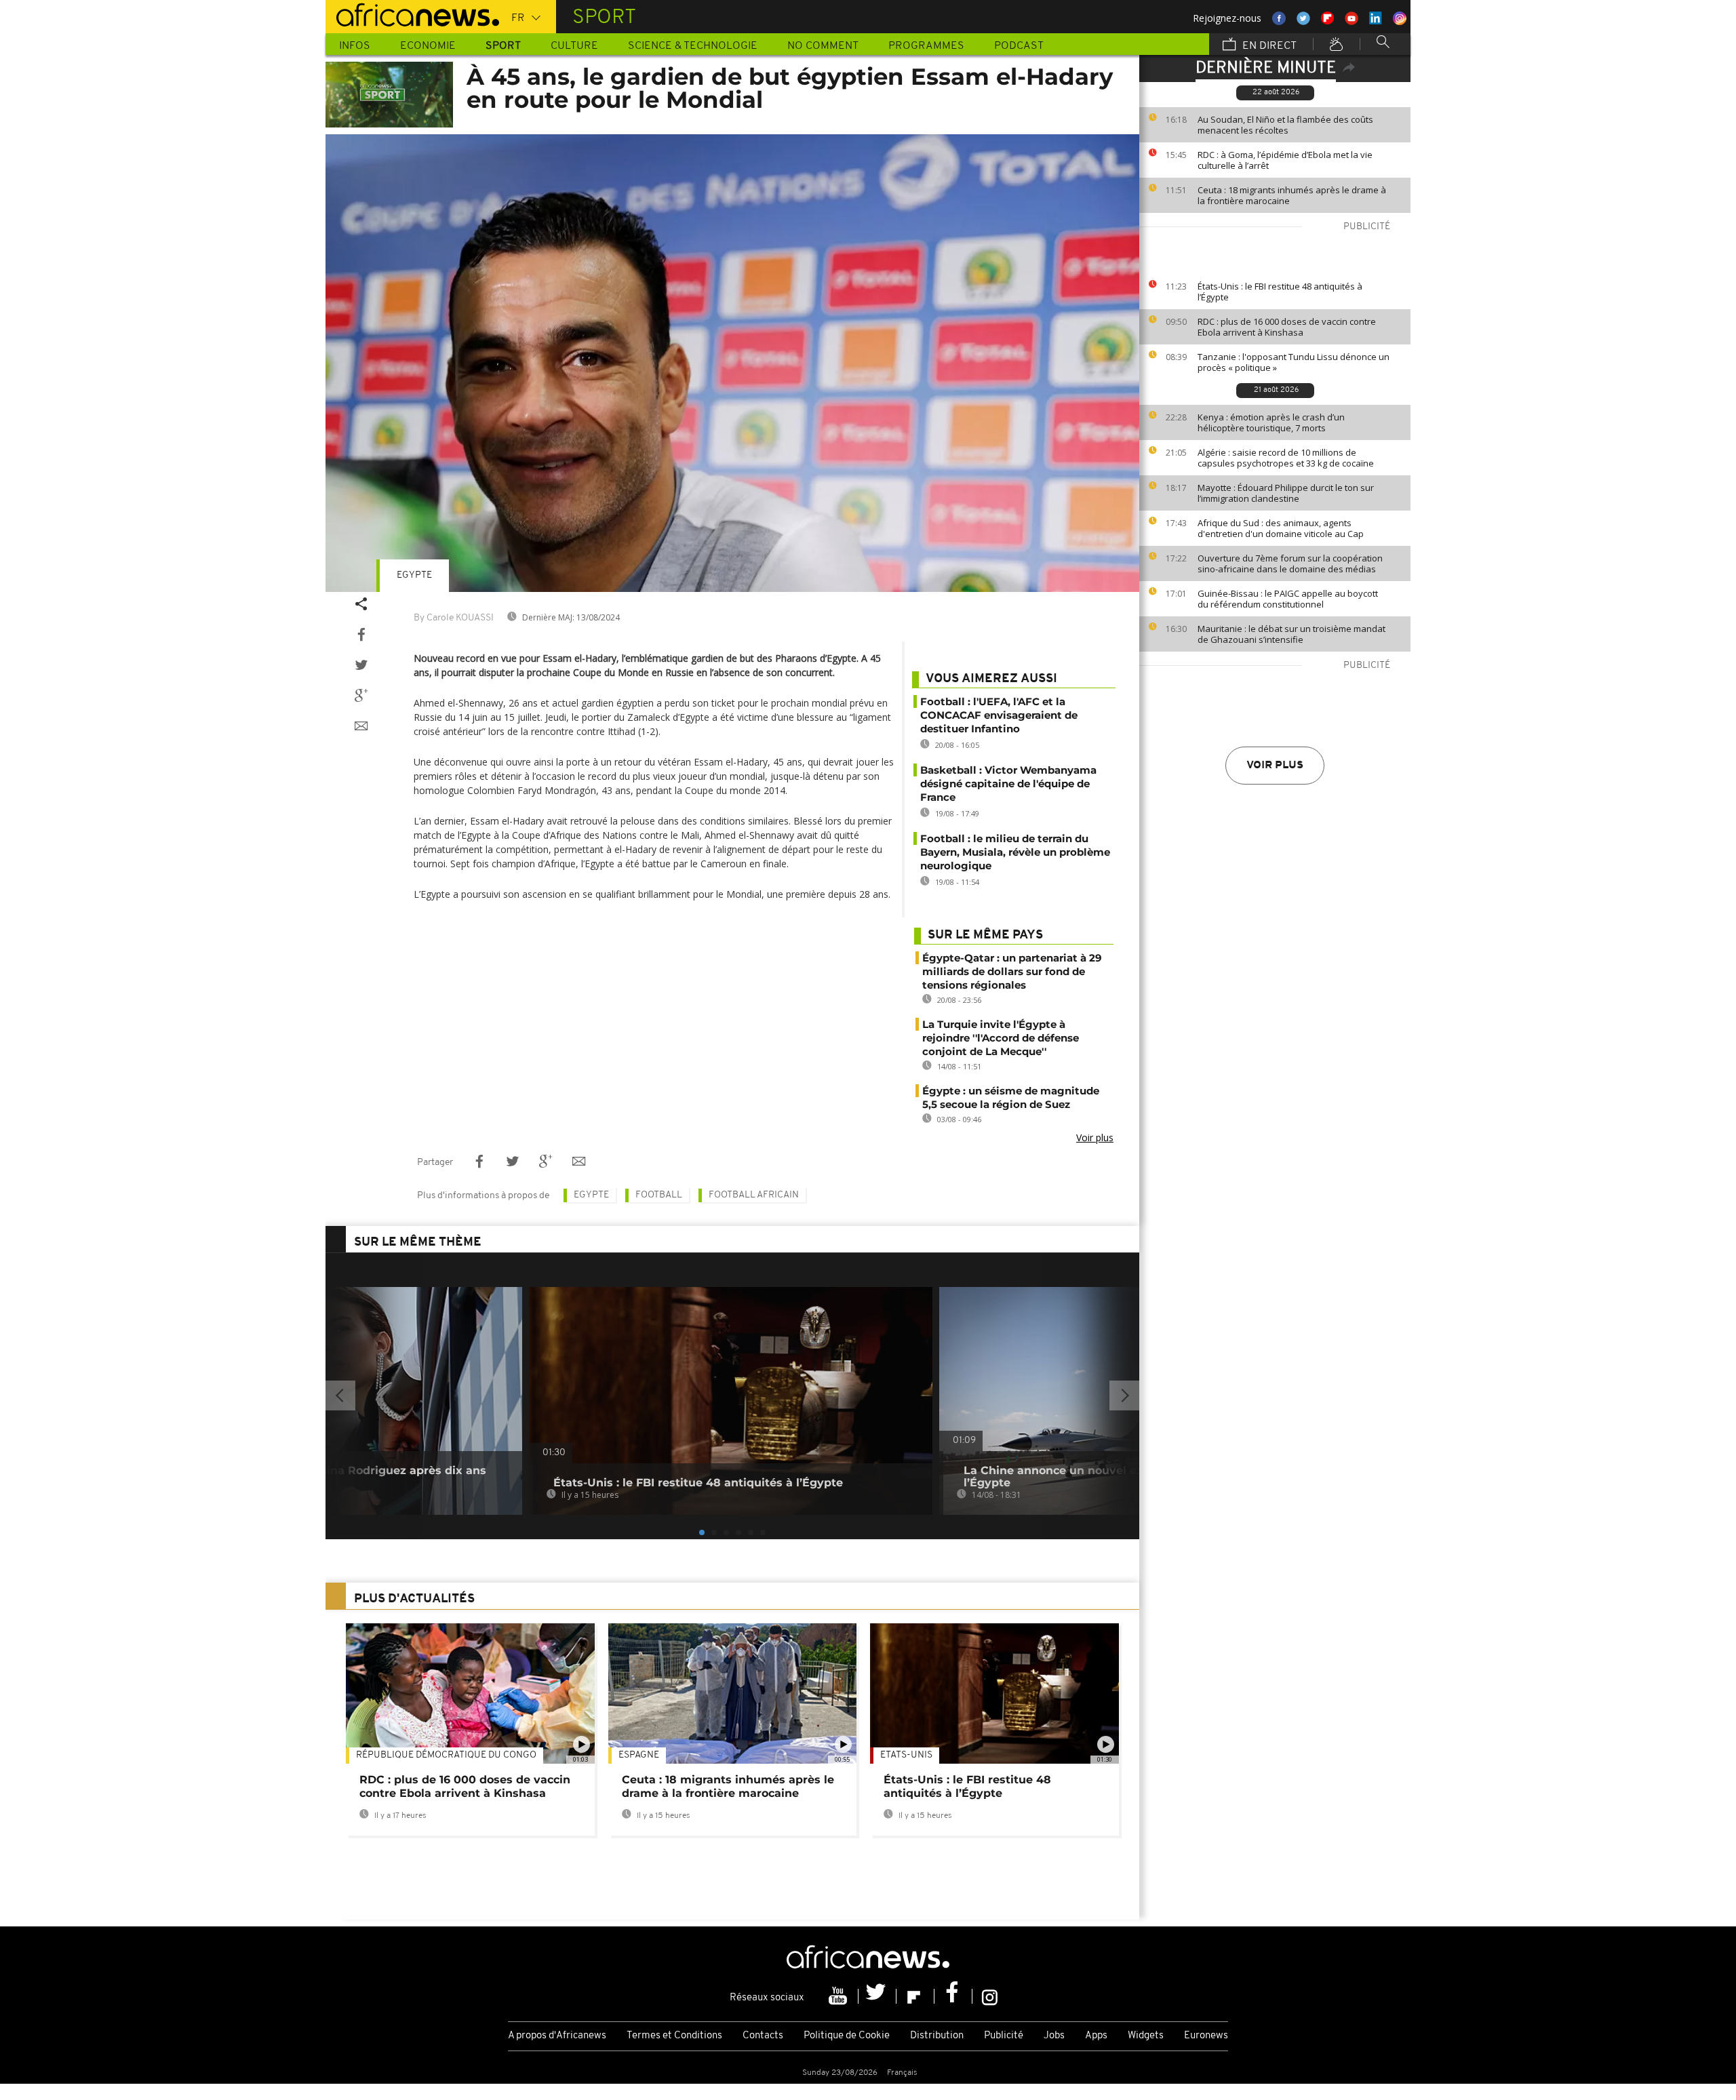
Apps (1096, 2036)
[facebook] (953, 1996)
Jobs (1054, 2036)
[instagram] (990, 1996)
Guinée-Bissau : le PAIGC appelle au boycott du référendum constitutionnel (1288, 599)
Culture (574, 46)
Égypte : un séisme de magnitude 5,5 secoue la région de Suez (1011, 1097)
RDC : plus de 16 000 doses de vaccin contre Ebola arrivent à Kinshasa (1287, 327)
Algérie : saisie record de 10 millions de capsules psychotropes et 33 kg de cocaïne (1286, 458)
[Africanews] (412, 14)
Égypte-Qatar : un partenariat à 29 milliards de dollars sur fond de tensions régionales (1012, 971)
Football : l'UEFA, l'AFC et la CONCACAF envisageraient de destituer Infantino (999, 715)
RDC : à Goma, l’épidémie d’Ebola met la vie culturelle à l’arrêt (1285, 160)
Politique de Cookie (847, 2036)
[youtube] (840, 1996)
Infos (355, 46)
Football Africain (754, 1195)
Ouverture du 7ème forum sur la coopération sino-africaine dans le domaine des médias (1290, 563)
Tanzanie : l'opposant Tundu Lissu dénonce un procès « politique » (1294, 362)
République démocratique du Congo (446, 1755)
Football (659, 1195)
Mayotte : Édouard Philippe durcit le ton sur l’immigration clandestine (1286, 493)
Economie (428, 46)
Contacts (763, 2036)
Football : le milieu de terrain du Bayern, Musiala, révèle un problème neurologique (1015, 852)
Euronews (1206, 2036)
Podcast (1019, 46)
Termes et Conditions (674, 2036)
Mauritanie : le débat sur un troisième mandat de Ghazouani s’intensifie (1291, 634)
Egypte (414, 575)
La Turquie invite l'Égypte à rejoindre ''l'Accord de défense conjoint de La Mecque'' (1001, 1038)
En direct (1268, 46)
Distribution (937, 2036)
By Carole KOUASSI (454, 618)
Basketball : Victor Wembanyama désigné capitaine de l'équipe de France (1008, 784)
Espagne (639, 1755)
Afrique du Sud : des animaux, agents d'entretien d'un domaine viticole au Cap (1281, 528)
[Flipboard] (915, 1996)
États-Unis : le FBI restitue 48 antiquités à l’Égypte (1280, 292)
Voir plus (1275, 766)
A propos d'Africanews (557, 2036)
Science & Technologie (693, 46)
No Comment (823, 46)
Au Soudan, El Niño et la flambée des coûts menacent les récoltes (1285, 125)
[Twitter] (877, 1996)
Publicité (1004, 2036)
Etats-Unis (906, 1755)
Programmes (926, 46)
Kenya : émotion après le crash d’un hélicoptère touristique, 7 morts (1271, 422)
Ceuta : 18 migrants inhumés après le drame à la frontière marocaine (1292, 195)
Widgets (1146, 2036)
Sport (503, 46)
